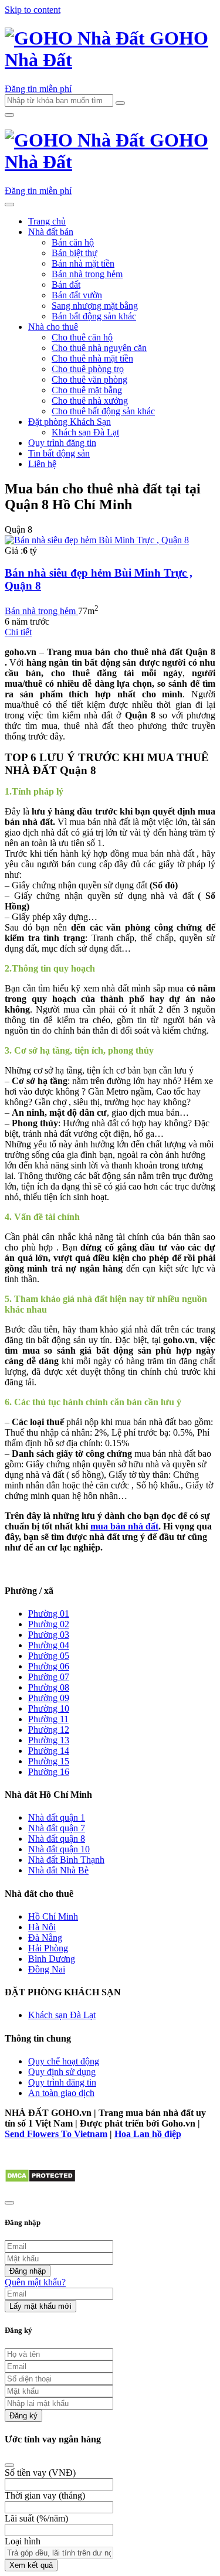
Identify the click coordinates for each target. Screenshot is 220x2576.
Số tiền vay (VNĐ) (40, 2473)
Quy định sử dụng (62, 2072)
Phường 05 (49, 1656)
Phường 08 (49, 1687)
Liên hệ (42, 464)
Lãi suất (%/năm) (36, 2518)
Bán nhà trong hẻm (87, 274)
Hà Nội (42, 1927)
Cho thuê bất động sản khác (103, 411)
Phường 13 (49, 1740)
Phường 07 (49, 1677)
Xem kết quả (31, 2565)
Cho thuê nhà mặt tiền (92, 358)
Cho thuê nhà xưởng (90, 401)
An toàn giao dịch (61, 2093)
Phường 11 (48, 1719)
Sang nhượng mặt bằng (95, 306)
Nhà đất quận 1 (57, 1817)
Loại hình (23, 2541)
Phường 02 (49, 1624)
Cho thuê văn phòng (89, 379)
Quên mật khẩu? (35, 2282)
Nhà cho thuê (53, 327)
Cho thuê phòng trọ (88, 369)
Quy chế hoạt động (64, 2061)
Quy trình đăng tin (62, 443)
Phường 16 (49, 1772)
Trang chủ (47, 221)
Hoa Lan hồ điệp (148, 2134)
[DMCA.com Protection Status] (40, 2180)
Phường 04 (49, 1645)
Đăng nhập (28, 2271)
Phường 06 (49, 1666)
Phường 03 (49, 1635)
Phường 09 (49, 1698)
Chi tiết (18, 632)
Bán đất (66, 284)
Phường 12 (49, 1730)
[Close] (9, 2465)
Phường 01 (49, 1614)
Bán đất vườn (77, 295)
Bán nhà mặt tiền (83, 263)
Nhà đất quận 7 (57, 1828)
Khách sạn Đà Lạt (85, 432)
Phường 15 (49, 1761)
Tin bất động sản (59, 453)
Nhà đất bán (51, 232)
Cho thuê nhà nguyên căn (99, 348)
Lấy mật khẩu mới (40, 2306)
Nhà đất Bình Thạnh (66, 1860)
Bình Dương (52, 1959)
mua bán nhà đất (124, 1526)
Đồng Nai (47, 1969)
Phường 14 (49, 1751)
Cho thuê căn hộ (82, 337)
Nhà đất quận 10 (59, 1849)
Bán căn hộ (73, 242)
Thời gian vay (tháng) (45, 2495)
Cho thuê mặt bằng (87, 390)
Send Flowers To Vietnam (56, 2134)
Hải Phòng (48, 1948)
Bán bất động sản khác (94, 316)
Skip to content (33, 10)
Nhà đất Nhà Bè (58, 1870)
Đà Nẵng (45, 1938)
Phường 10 (49, 1708)
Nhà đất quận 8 (57, 1839)
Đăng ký (23, 2416)
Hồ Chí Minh (53, 1916)
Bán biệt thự (75, 253)
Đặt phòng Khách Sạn (70, 422)
